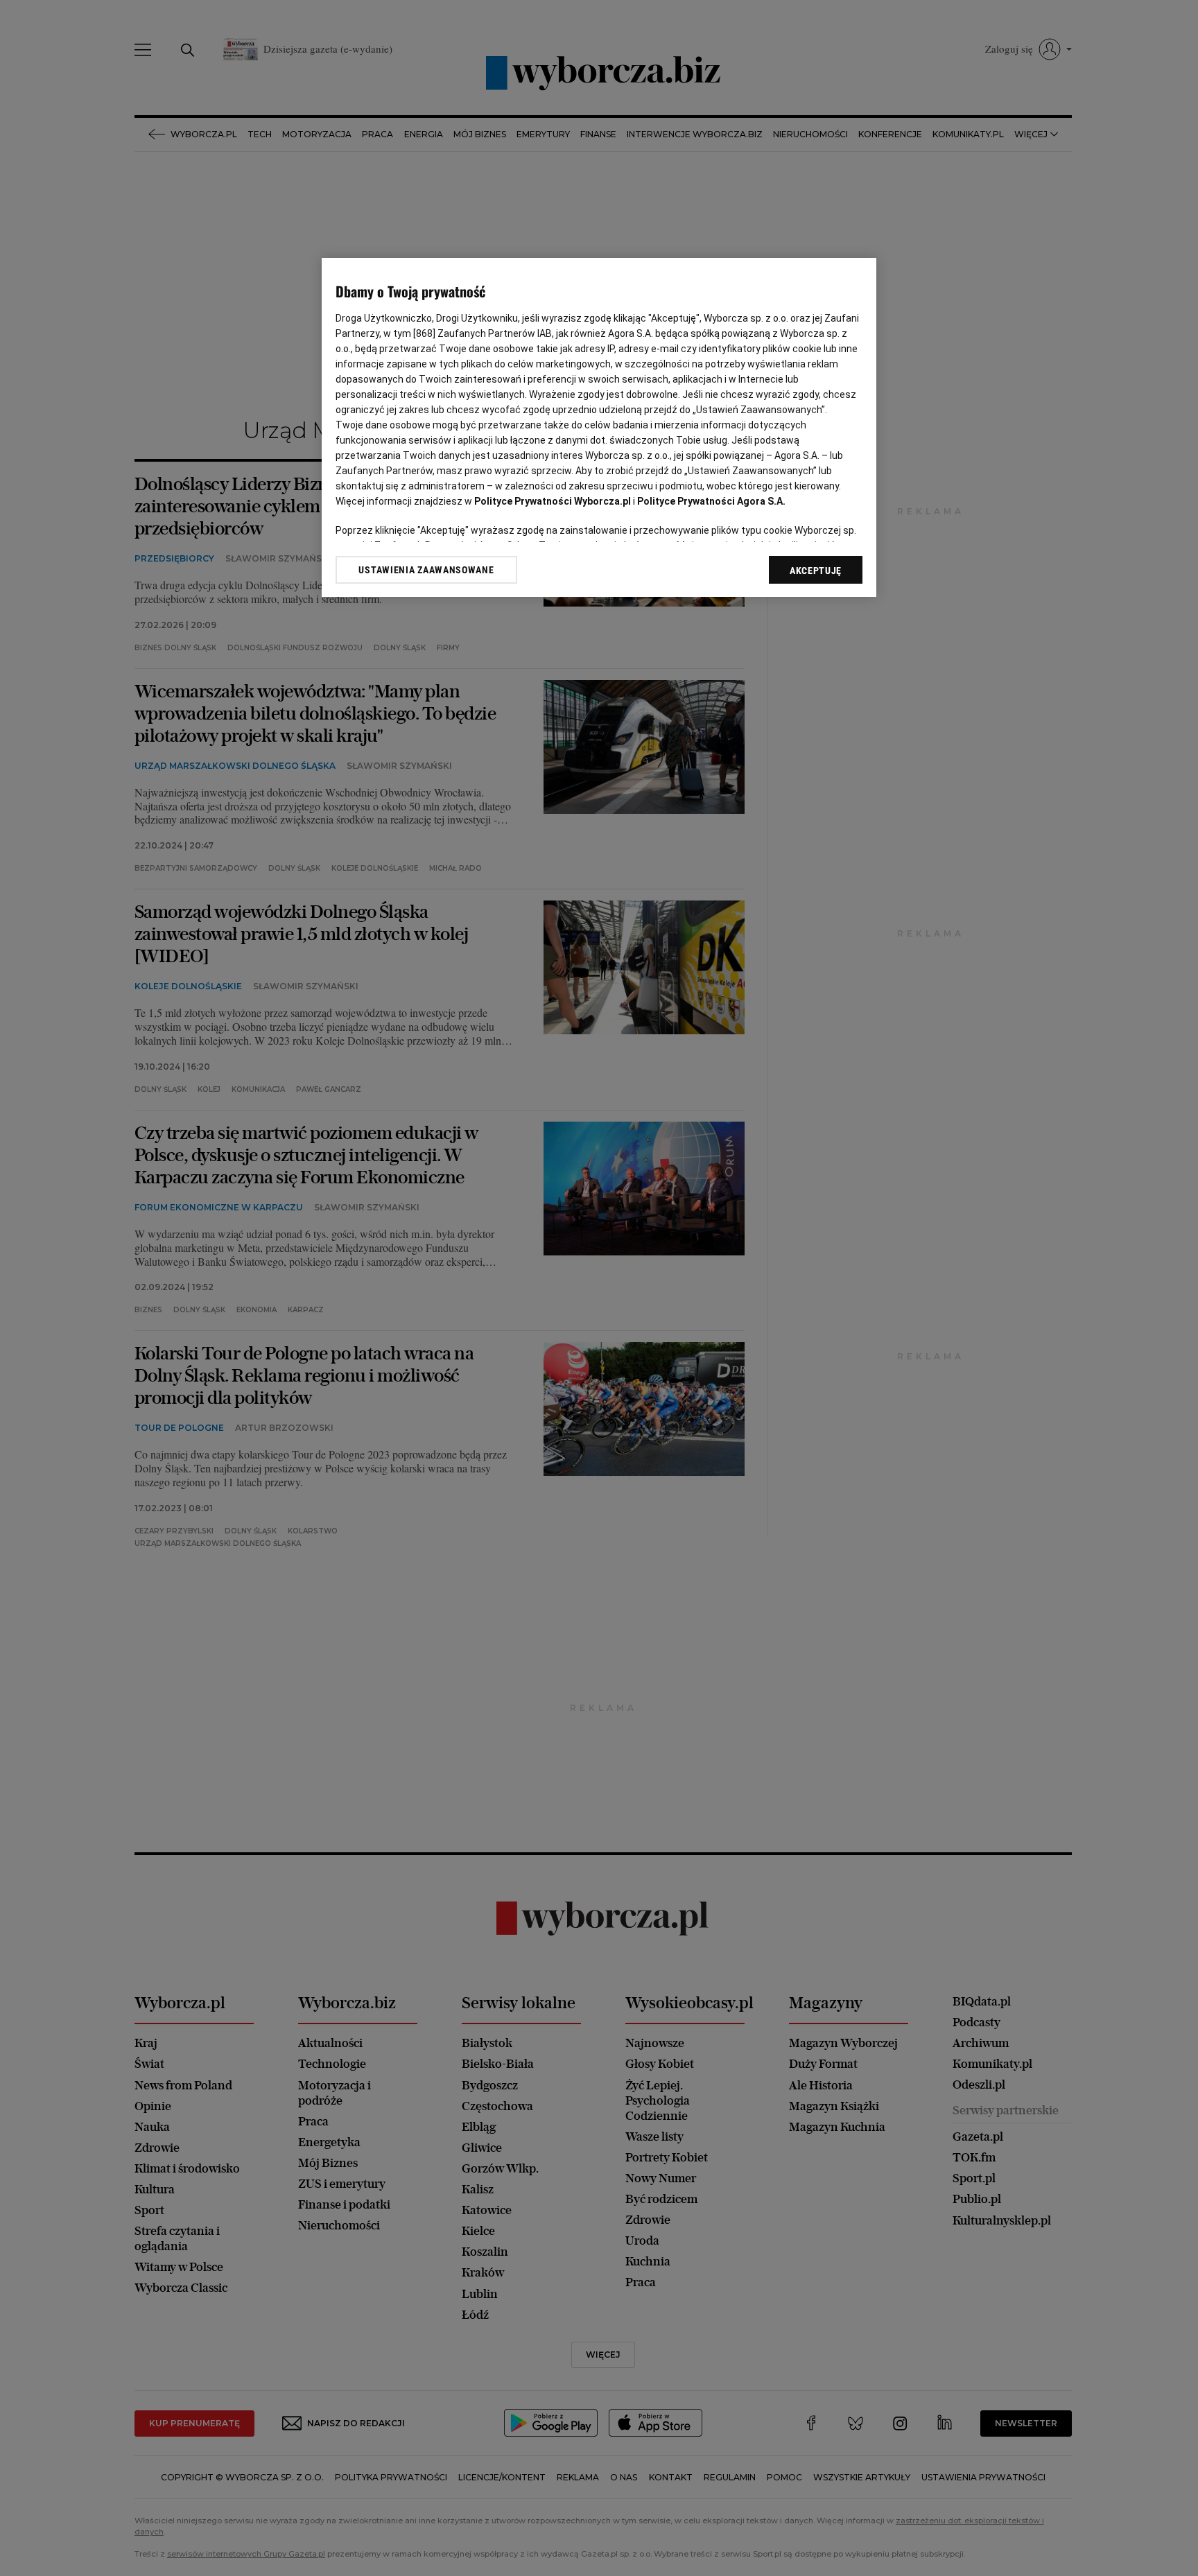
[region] (599, 427)
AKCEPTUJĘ (816, 571)
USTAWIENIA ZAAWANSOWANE (426, 570)
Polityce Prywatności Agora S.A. (711, 501)
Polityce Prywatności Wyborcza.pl (553, 501)
